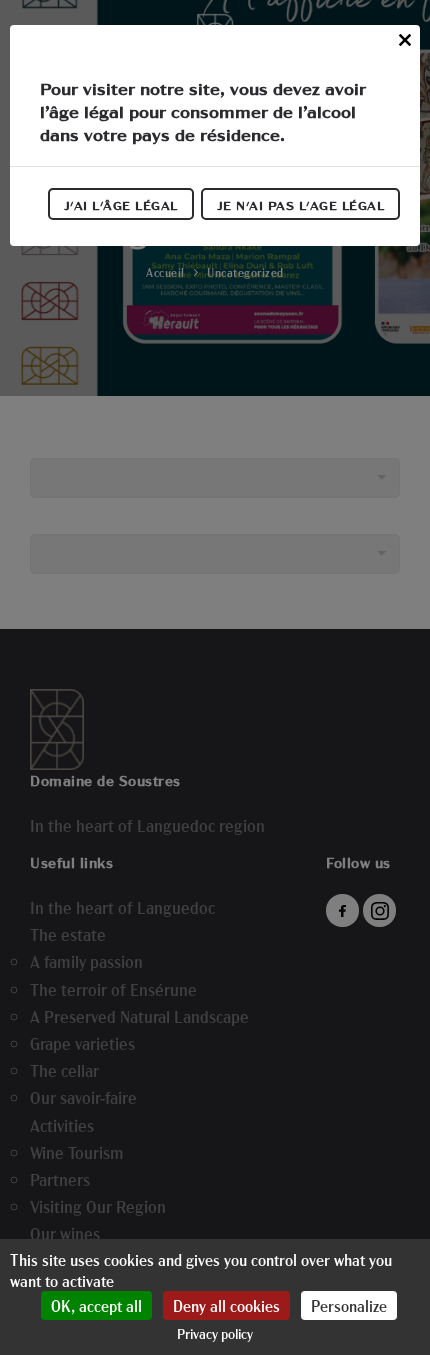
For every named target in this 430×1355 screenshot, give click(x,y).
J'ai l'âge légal (121, 205)
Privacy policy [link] (215, 1333)
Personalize (349, 1305)
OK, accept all (96, 1305)
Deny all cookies (226, 1305)
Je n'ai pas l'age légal (301, 205)
